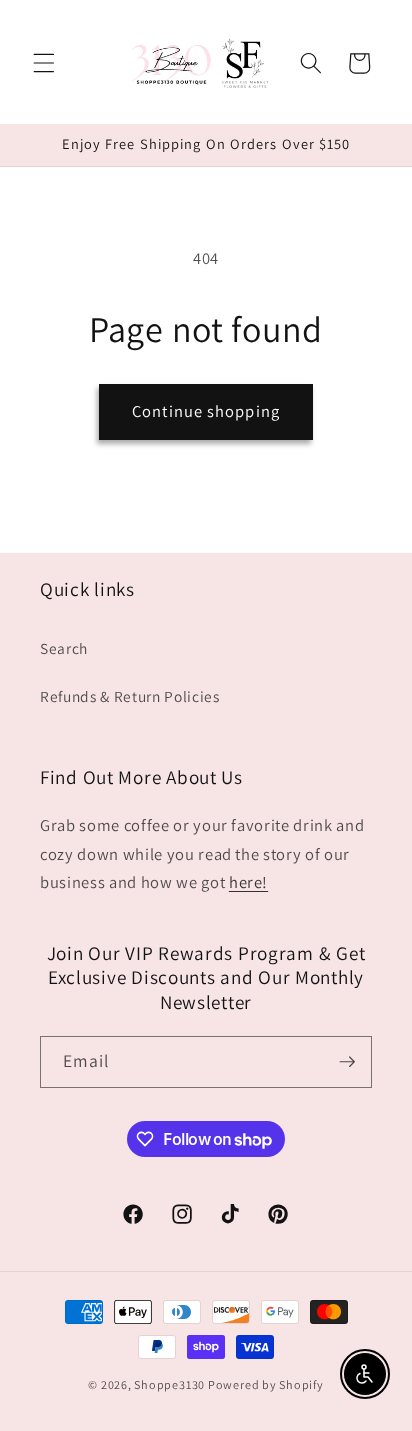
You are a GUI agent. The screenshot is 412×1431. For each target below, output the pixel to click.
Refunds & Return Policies (130, 696)
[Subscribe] (347, 1062)
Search (64, 648)
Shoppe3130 (169, 1384)
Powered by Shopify (266, 1384)
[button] (44, 63)
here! (248, 882)
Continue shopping (206, 411)
